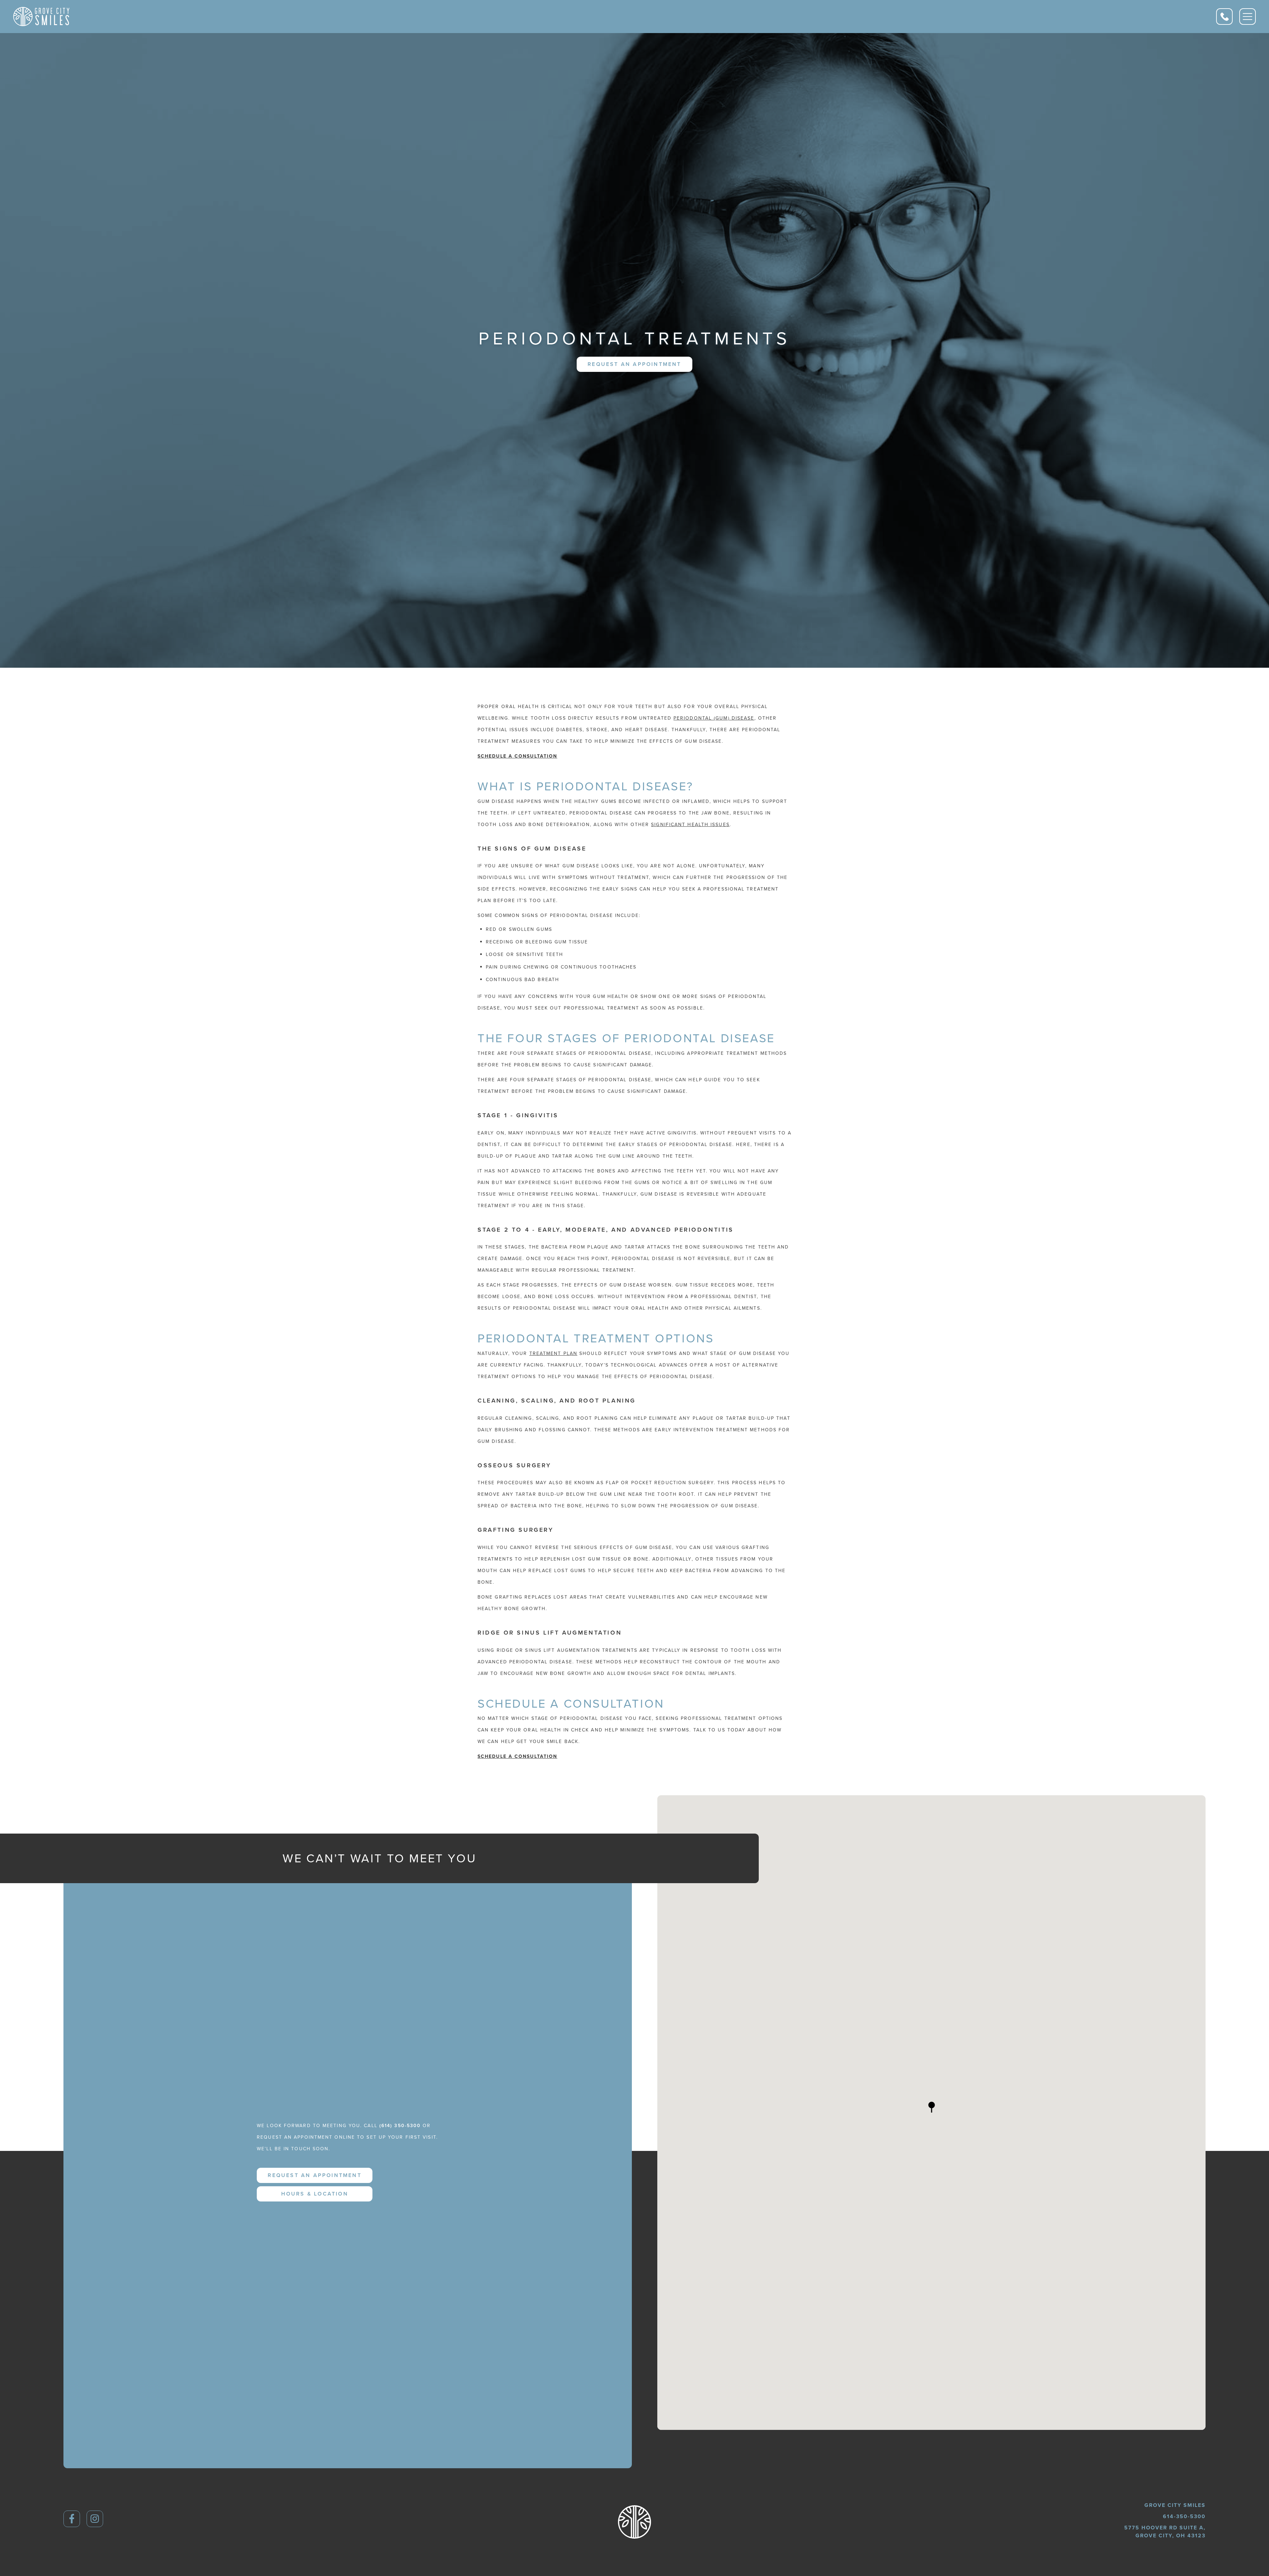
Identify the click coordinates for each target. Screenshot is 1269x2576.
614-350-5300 (1184, 2516)
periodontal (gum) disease (714, 718)
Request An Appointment (634, 364)
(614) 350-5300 (400, 2125)
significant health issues (690, 824)
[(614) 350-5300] (1224, 17)
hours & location (315, 2194)
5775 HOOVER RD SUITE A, (1165, 2532)
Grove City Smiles (1175, 2505)
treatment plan (553, 1353)
